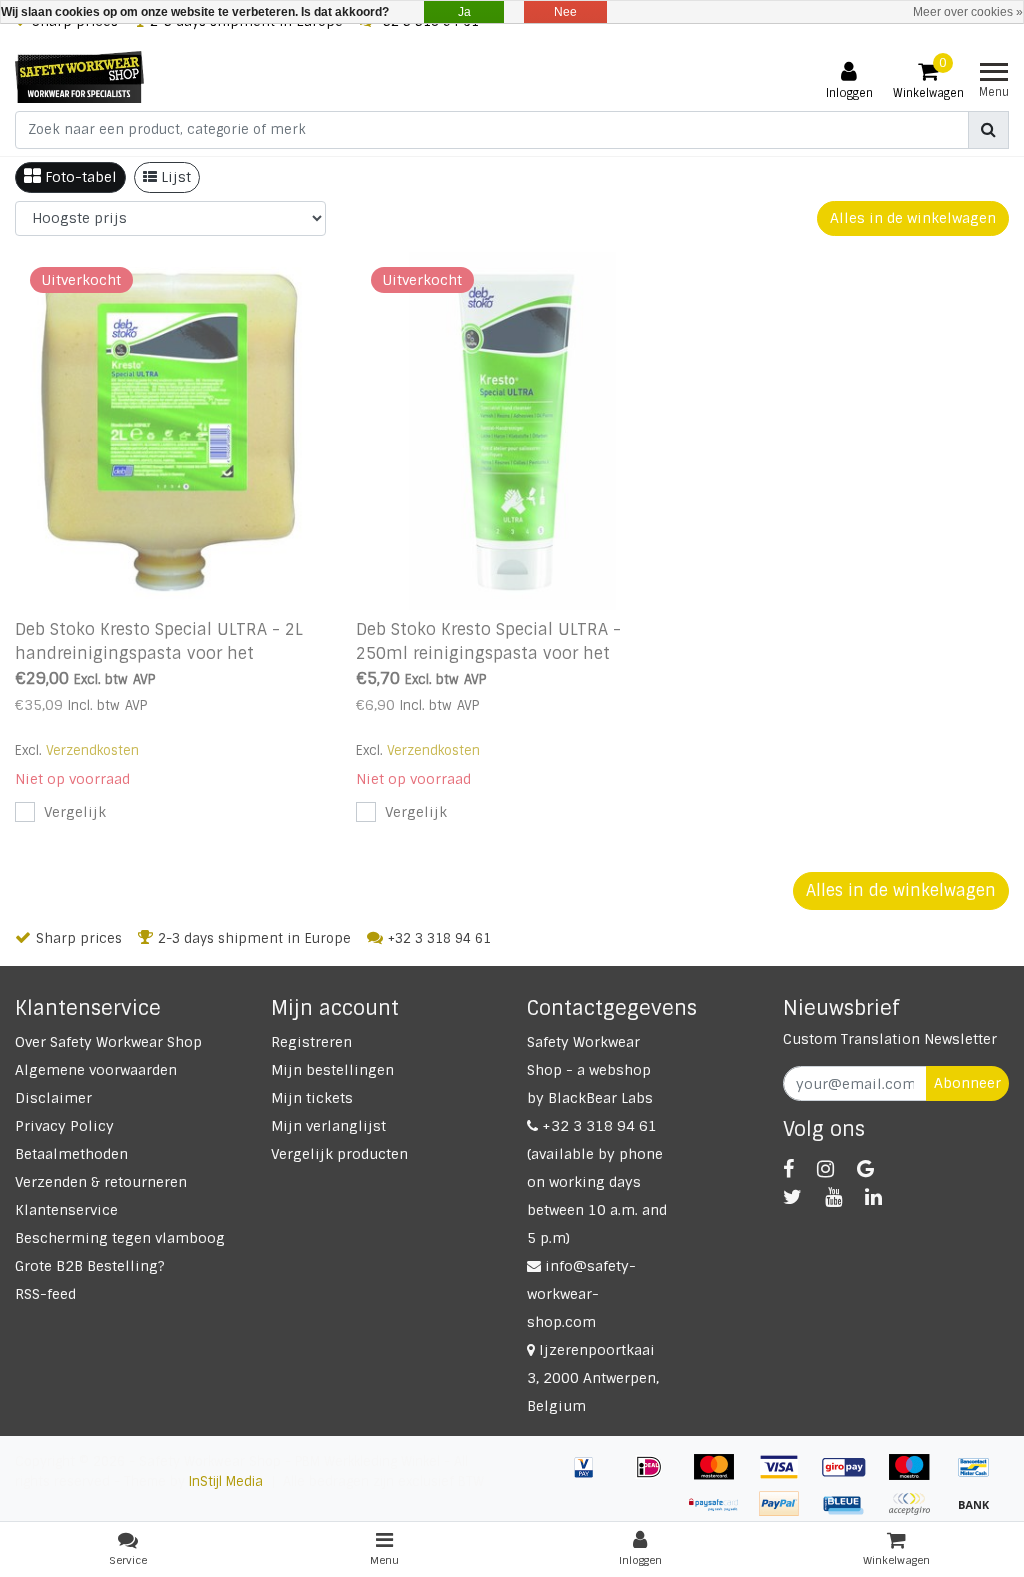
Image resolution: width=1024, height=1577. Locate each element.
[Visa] (786, 1476)
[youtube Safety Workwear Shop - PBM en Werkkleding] (833, 1197)
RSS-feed (45, 1294)
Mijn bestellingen (332, 1070)
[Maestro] (916, 1476)
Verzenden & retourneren (101, 1182)
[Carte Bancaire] (916, 1513)
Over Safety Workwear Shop (108, 1042)
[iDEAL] (656, 1476)
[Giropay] (851, 1476)
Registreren (311, 1042)
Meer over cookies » (968, 12)
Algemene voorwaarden (96, 1070)
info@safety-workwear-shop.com (581, 1294)
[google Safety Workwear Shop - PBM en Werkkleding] (865, 1169)
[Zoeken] (988, 130)
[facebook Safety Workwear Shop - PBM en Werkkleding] (788, 1169)
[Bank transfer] (979, 1513)
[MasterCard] (721, 1476)
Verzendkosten (92, 750)
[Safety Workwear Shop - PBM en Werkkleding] (79, 77)
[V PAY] (591, 1476)
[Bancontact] (979, 1476)
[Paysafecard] (721, 1513)
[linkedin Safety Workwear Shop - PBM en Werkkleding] (873, 1197)
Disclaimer (53, 1098)
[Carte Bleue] (851, 1513)
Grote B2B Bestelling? (90, 1266)
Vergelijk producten (339, 1154)
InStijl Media (226, 1481)
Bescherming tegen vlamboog (120, 1238)
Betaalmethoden (71, 1154)
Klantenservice (66, 1210)
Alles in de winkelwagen (913, 218)
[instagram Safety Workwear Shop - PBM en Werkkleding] (825, 1169)
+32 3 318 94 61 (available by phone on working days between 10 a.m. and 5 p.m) (597, 1182)
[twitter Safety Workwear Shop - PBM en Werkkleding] (792, 1197)
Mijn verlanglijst (328, 1126)
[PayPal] (786, 1513)
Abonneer (967, 1083)
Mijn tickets (312, 1098)
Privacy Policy (64, 1126)
